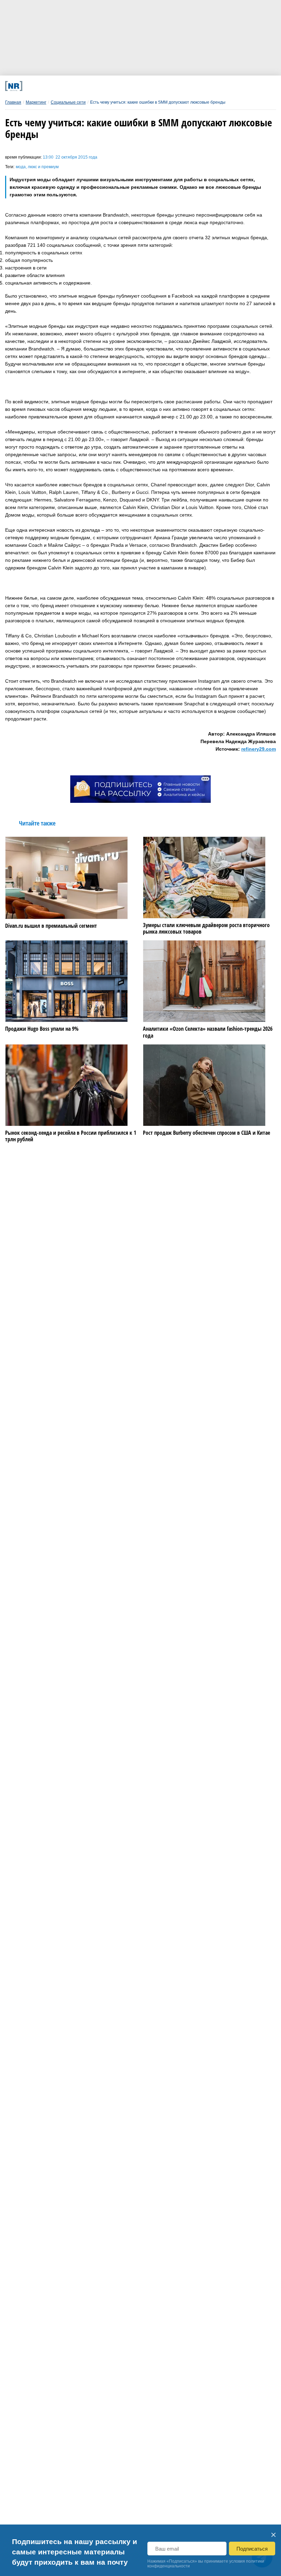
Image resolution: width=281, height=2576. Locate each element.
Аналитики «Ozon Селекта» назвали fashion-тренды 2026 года (208, 1032)
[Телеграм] (56, 86)
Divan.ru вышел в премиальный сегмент (51, 926)
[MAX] (106, 86)
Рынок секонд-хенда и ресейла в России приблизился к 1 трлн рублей (71, 1136)
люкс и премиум (43, 167)
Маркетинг (36, 102)
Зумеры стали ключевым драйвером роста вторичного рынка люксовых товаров (206, 928)
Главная (13, 102)
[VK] (81, 86)
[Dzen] (131, 86)
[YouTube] (156, 86)
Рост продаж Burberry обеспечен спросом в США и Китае (206, 1133)
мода (21, 167)
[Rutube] (181, 86)
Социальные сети (68, 102)
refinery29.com (259, 749)
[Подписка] (206, 86)
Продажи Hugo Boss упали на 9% (42, 1029)
